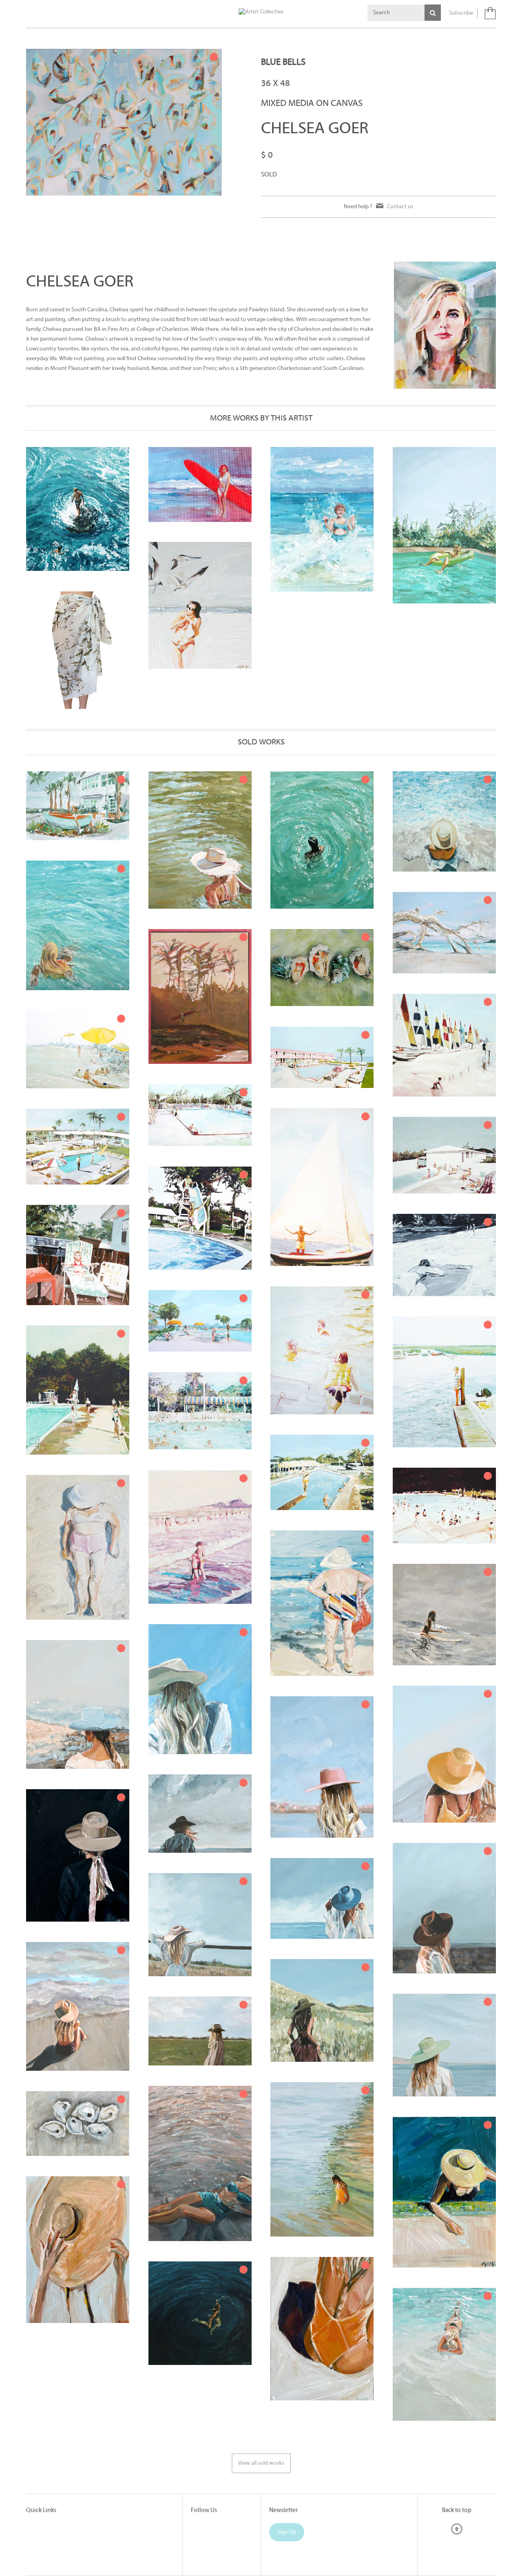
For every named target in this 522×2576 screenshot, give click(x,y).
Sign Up (287, 2532)
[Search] (433, 13)
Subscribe (461, 13)
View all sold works (261, 2463)
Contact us (400, 207)
